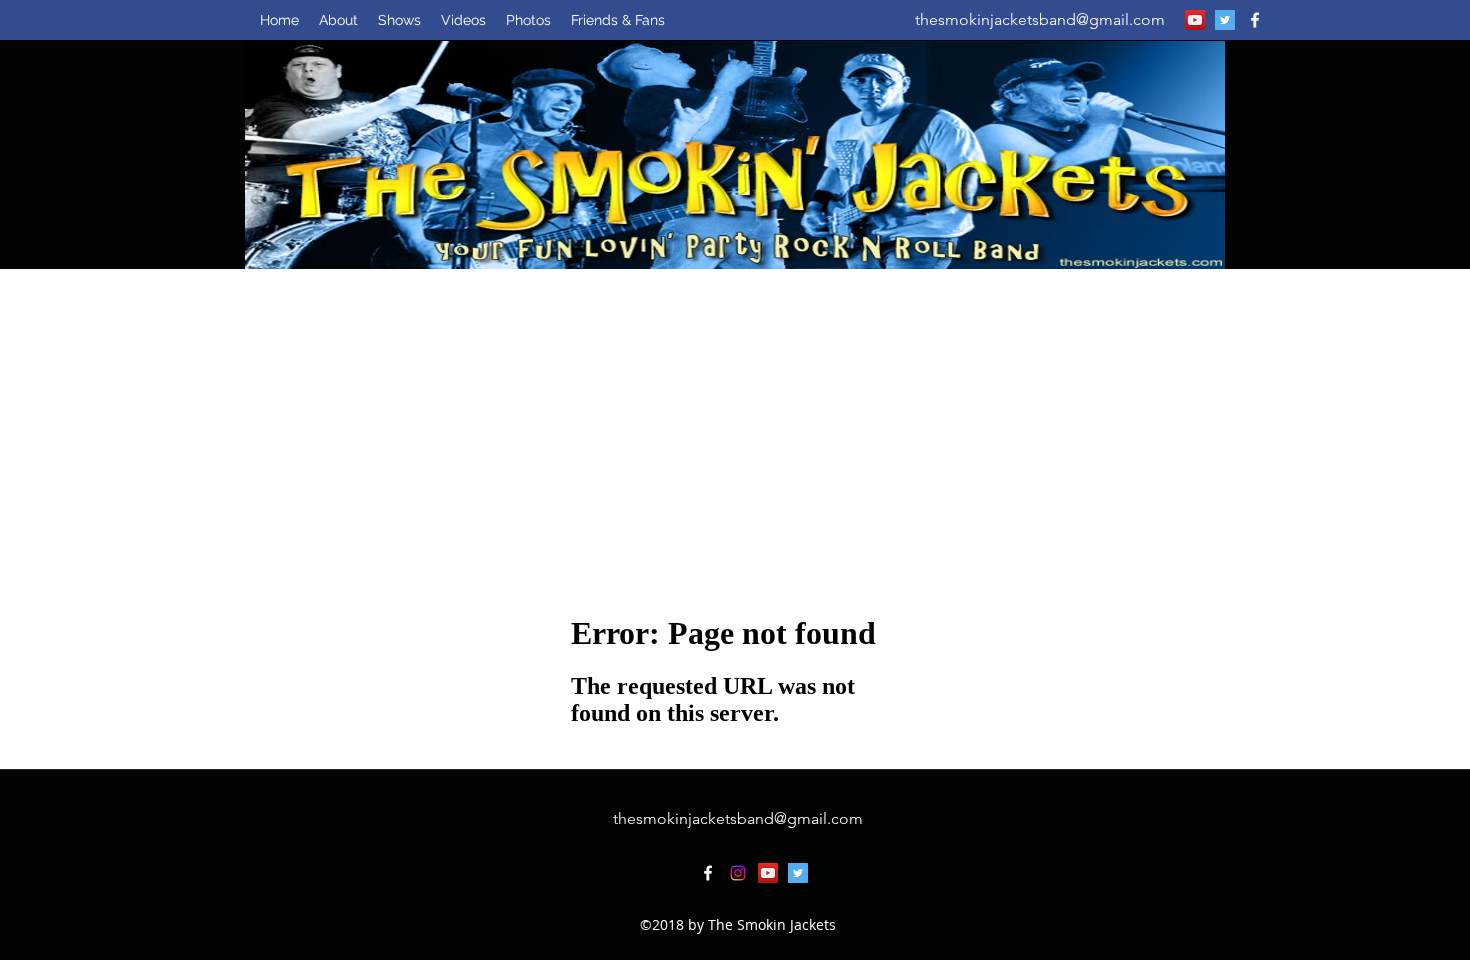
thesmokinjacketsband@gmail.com (1040, 19)
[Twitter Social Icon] (1225, 20)
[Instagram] (738, 873)
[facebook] (1255, 20)
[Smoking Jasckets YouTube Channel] (1195, 20)
